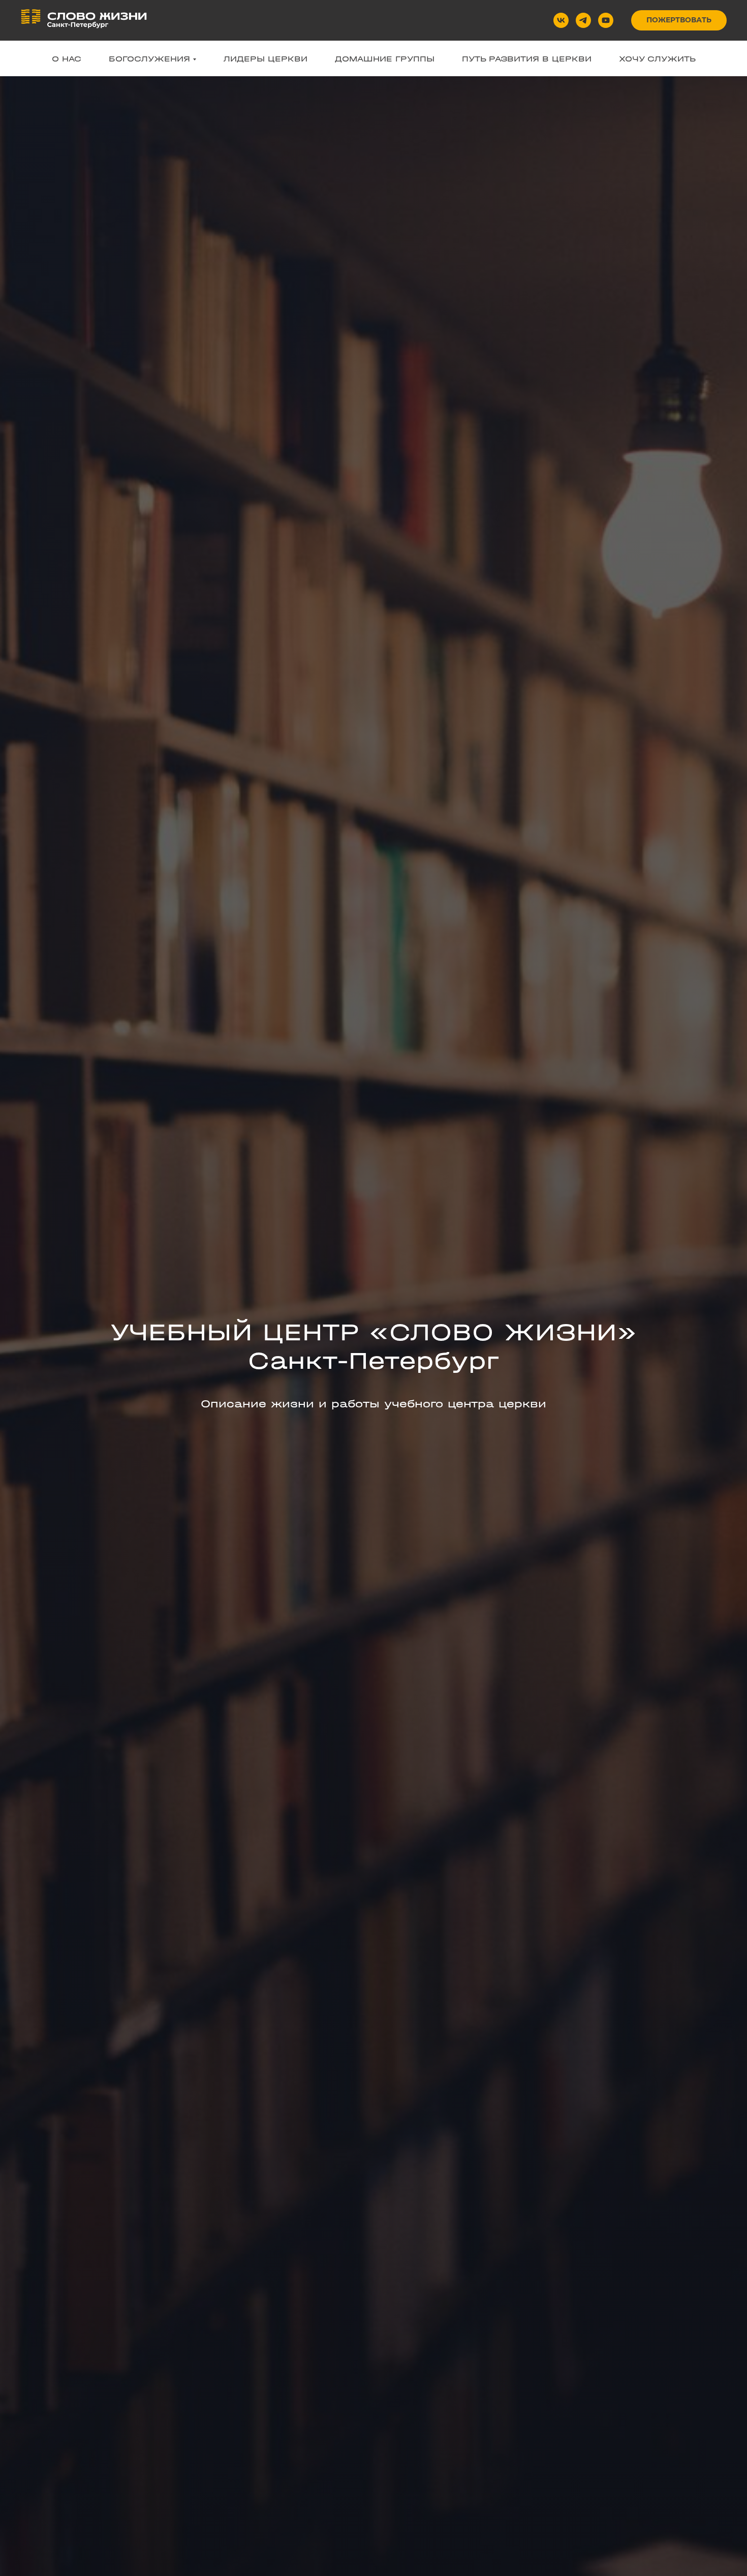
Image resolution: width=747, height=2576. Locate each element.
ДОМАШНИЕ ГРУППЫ (385, 59)
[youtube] (606, 20)
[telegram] (583, 20)
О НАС (67, 59)
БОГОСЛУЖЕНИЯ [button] (149, 59)
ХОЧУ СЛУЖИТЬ (657, 59)
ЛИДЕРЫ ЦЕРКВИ (266, 59)
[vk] (561, 20)
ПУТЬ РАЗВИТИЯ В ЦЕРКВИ (527, 59)
